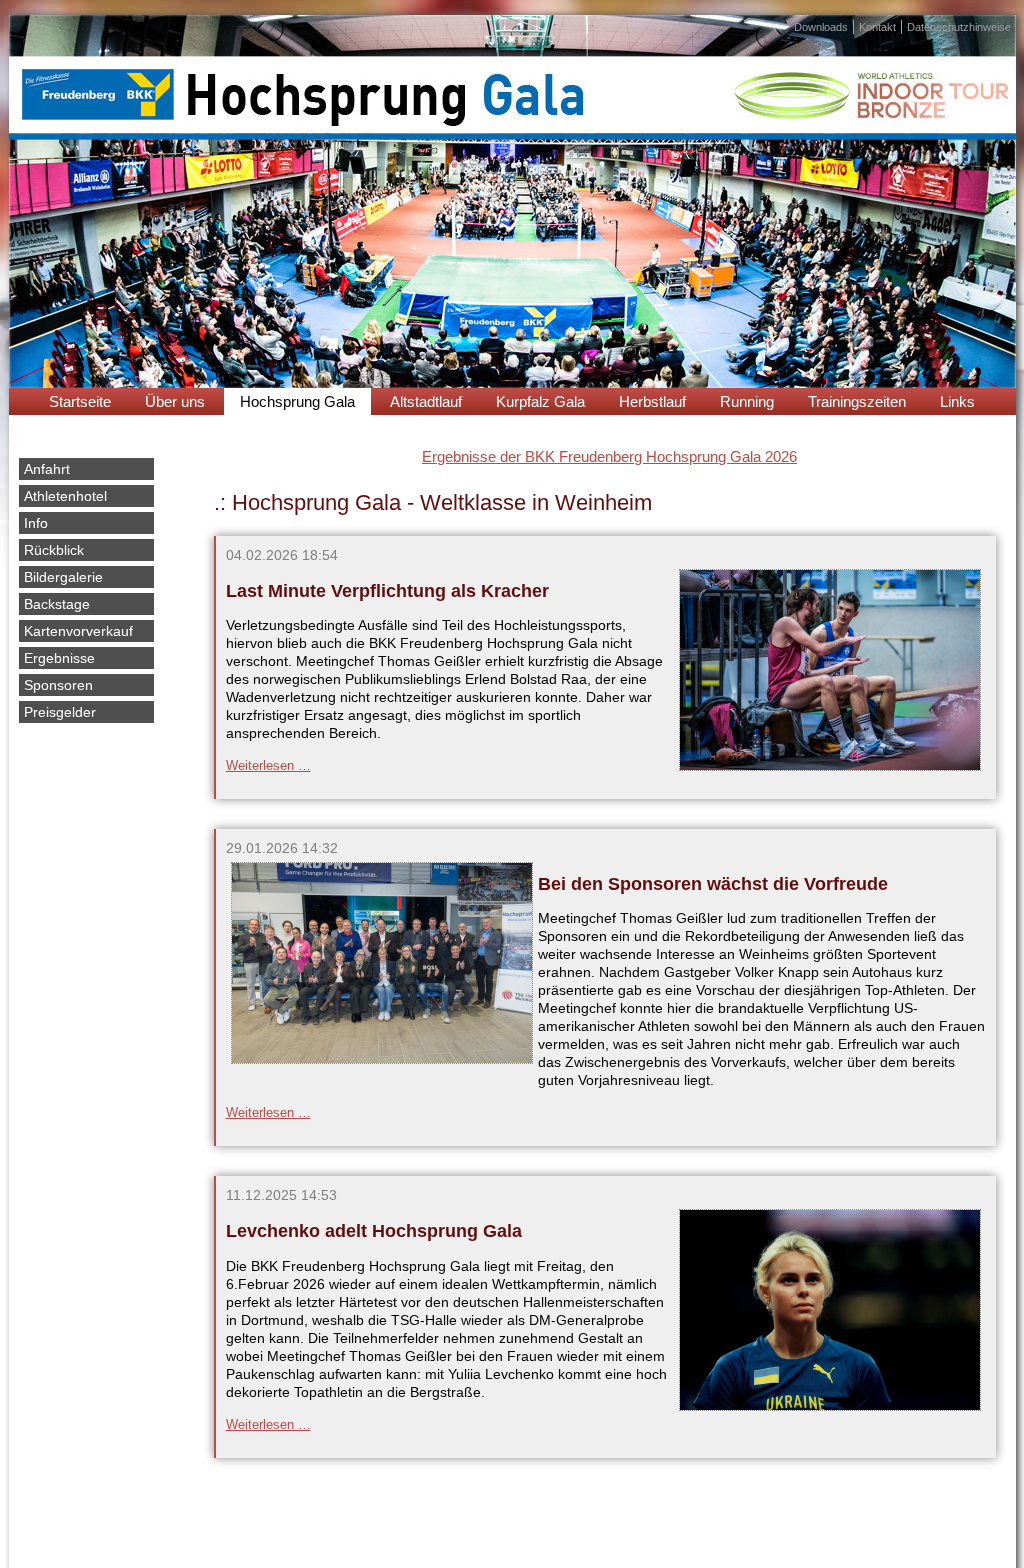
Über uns (175, 401)
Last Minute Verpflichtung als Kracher (387, 591)
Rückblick (54, 550)
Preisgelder (60, 712)
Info (36, 523)
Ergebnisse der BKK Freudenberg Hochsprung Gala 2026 (609, 456)
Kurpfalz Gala (540, 401)
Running (747, 401)
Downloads (821, 27)
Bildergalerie (63, 577)
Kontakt (877, 27)
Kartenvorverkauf (78, 631)
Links (957, 401)
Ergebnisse (59, 658)
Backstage (57, 604)
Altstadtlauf (426, 401)
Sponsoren (58, 685)
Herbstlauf (652, 401)
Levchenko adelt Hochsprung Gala (374, 1231)
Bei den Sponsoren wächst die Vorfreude (713, 884)
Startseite (80, 401)
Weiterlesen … (268, 765)
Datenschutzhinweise (959, 27)
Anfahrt (47, 469)
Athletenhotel (65, 496)
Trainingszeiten (857, 401)
